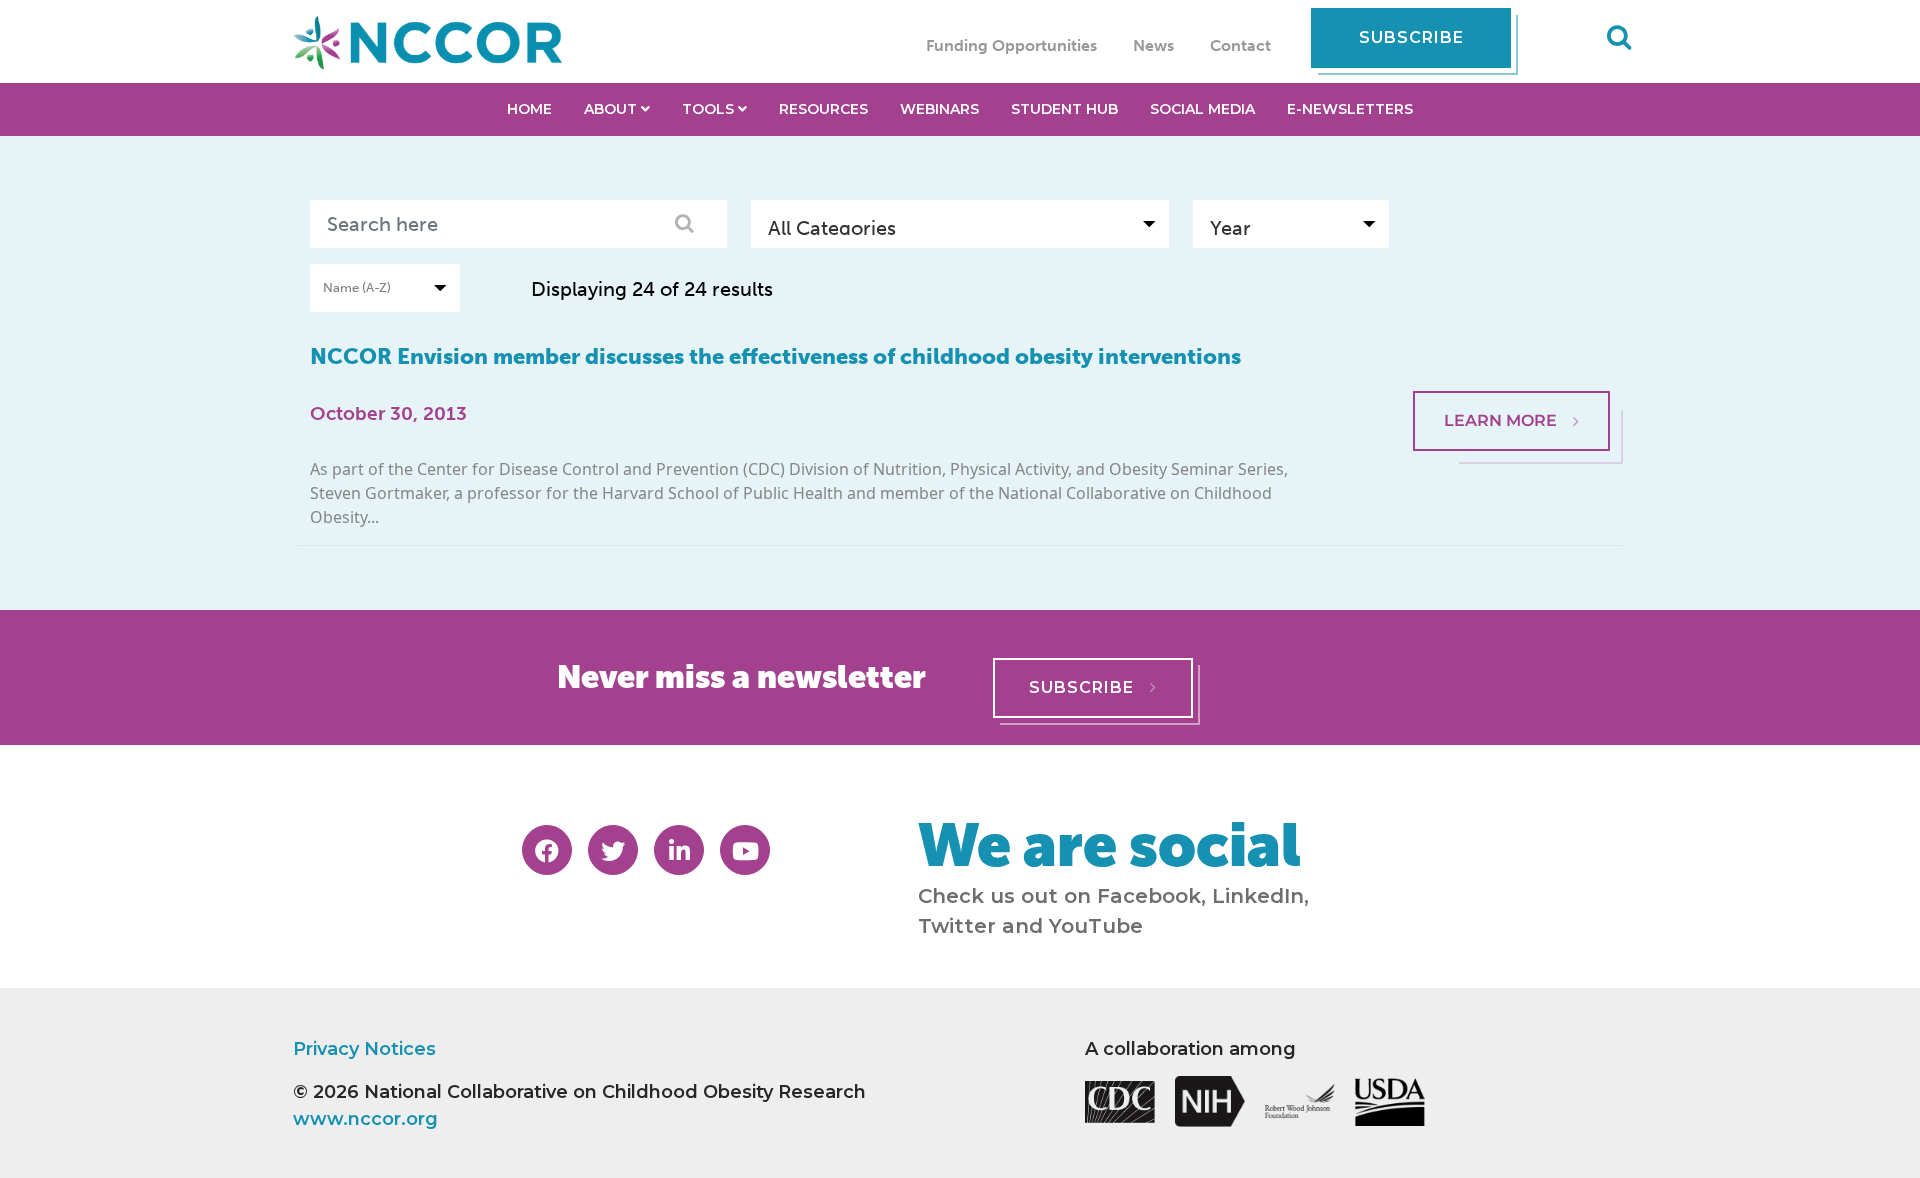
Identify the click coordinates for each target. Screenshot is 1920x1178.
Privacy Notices (364, 1049)
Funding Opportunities (1011, 45)
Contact (1240, 45)
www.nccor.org (365, 1119)
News (1153, 45)
